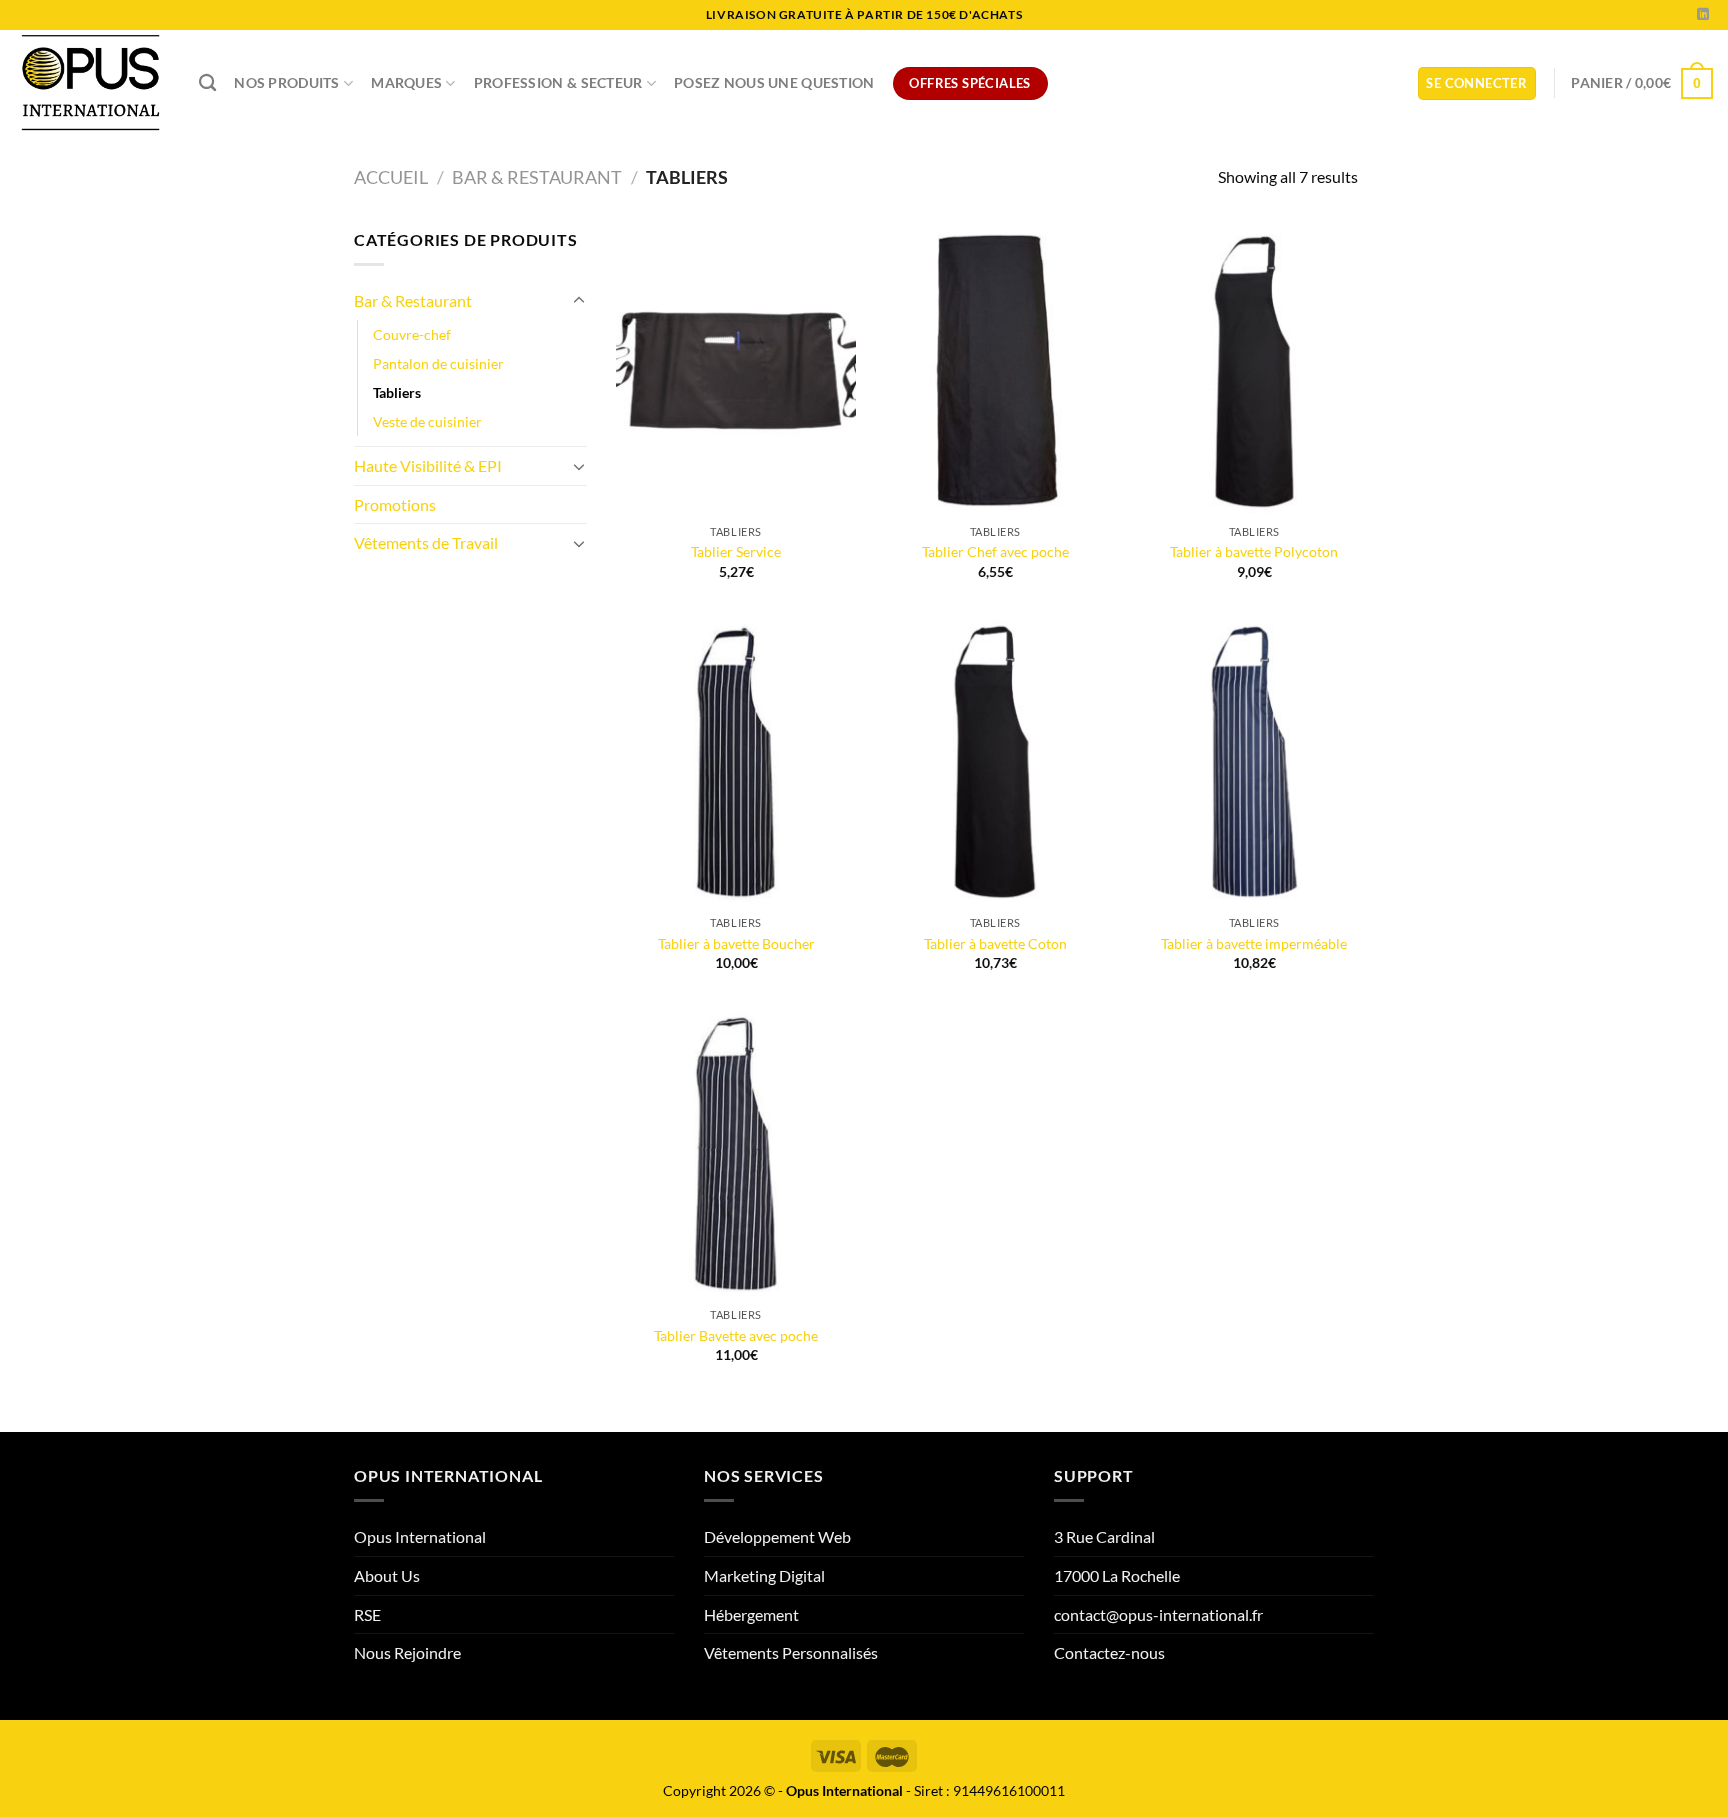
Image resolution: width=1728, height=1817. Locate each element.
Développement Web (777, 1536)
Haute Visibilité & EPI (428, 465)
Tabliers (397, 392)
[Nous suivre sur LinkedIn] (1703, 15)
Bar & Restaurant (537, 177)
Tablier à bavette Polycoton (1254, 551)
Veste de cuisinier (427, 421)
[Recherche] (207, 83)
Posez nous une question (774, 82)
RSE (367, 1614)
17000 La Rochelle (1117, 1575)
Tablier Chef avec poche (995, 551)
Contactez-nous (1109, 1652)
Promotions (395, 504)
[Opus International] (92, 83)
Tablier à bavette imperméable (1254, 943)
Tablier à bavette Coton (995, 943)
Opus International (420, 1536)
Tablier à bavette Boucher (736, 943)
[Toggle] (579, 301)
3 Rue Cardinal (1104, 1536)
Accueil (391, 177)
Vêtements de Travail (426, 542)
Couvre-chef (412, 334)
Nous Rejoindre (407, 1652)
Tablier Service (736, 551)
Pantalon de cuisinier (438, 363)
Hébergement (751, 1614)
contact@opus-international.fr (1158, 1614)
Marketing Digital (764, 1575)
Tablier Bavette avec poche (736, 1335)
